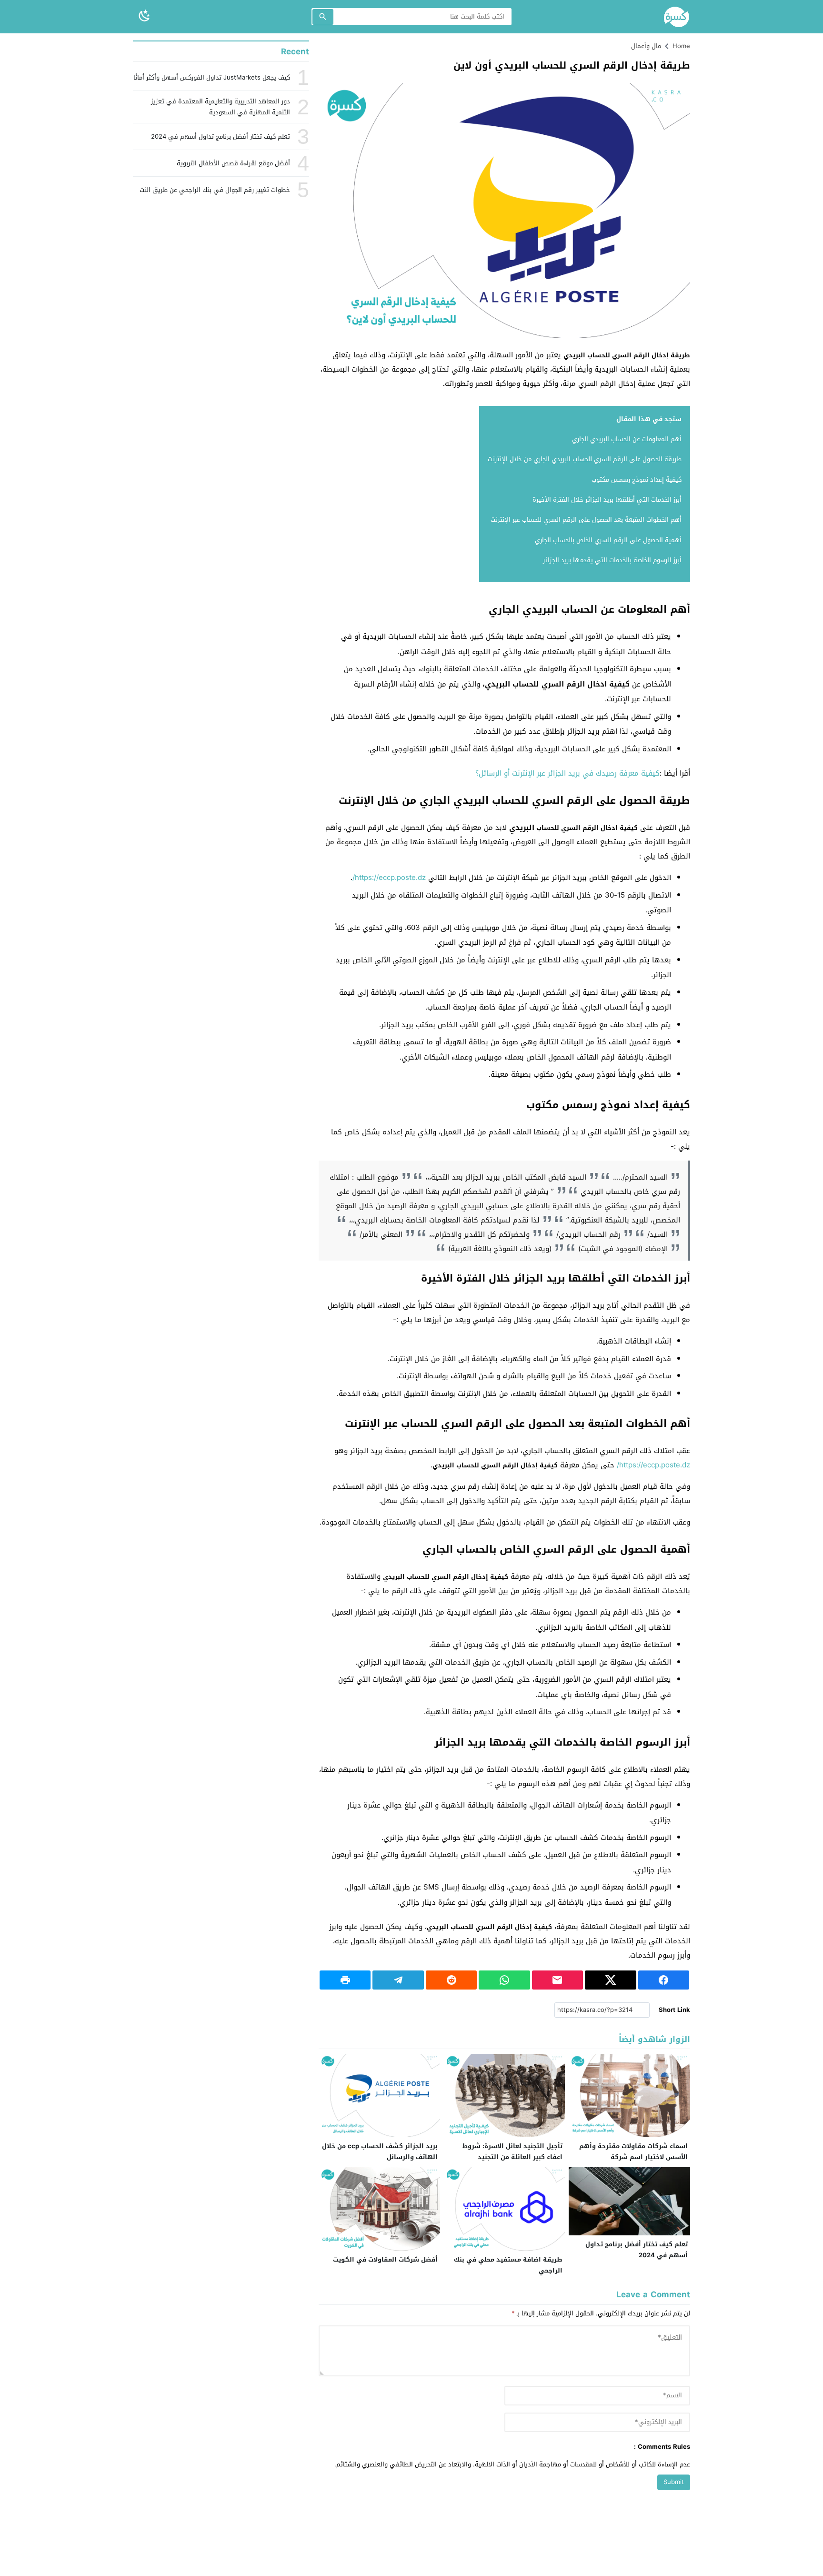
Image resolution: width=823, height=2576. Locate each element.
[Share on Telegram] (398, 1980)
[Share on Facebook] (664, 1980)
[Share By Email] (557, 1980)
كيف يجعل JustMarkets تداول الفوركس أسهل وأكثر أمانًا (212, 77)
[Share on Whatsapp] (504, 1980)
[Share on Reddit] (451, 1980)
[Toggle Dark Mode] (144, 16)
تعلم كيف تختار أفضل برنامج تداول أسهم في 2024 (637, 2250)
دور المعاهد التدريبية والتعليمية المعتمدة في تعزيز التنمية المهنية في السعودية (221, 107)
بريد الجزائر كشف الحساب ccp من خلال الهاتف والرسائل (380, 2152)
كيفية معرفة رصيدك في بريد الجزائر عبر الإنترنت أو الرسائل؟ (567, 773)
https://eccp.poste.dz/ (389, 878)
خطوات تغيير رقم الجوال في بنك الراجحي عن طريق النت (215, 190)
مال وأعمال (646, 46)
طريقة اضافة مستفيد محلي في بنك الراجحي (508, 2265)
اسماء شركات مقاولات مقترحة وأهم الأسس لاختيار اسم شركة (633, 2152)
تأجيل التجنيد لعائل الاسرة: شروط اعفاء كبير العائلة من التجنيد (512, 2152)
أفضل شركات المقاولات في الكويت (385, 2259)
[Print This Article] (345, 1980)
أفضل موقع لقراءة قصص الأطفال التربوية (233, 163)
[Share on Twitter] (610, 1980)
